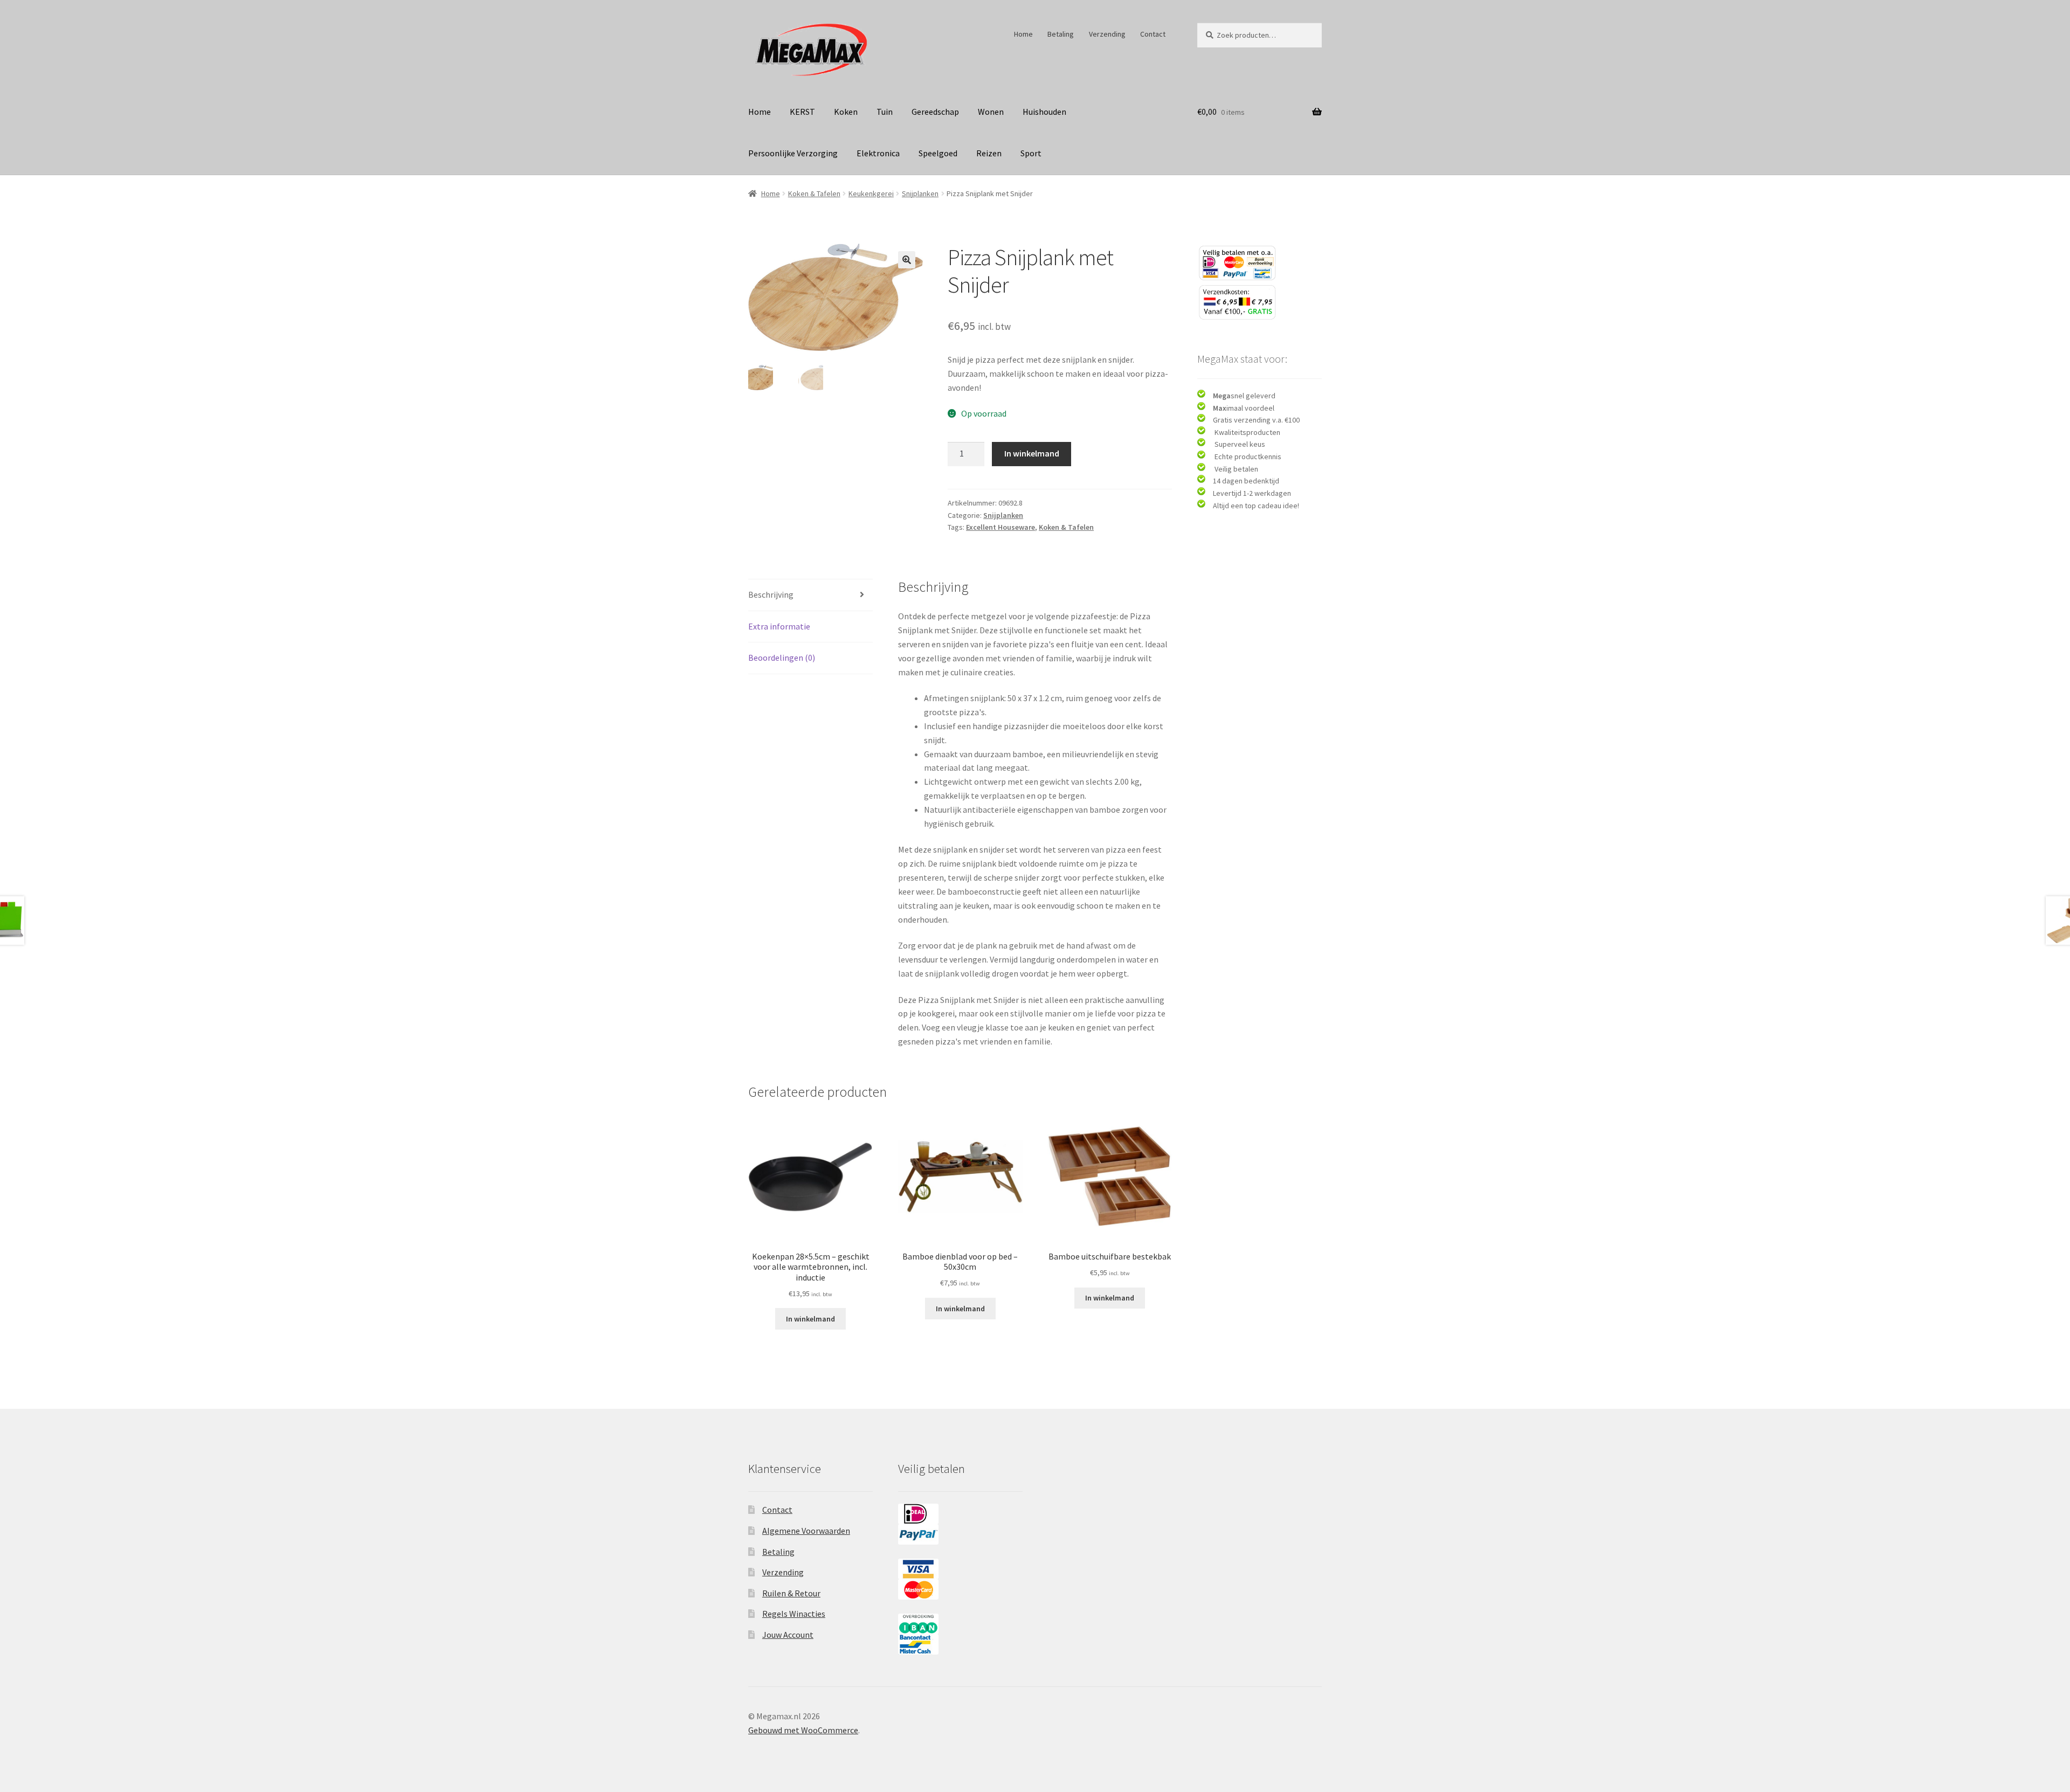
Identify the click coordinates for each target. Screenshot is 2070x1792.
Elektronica (878, 153)
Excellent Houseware (1000, 527)
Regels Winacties (794, 1614)
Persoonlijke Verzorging (793, 153)
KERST (802, 112)
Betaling (1061, 34)
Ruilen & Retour (791, 1593)
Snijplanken (920, 193)
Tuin (885, 112)
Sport (1031, 153)
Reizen (989, 153)
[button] (907, 260)
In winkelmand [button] (810, 1319)
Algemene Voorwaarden (806, 1531)
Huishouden (1044, 112)
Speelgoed (938, 153)
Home (1023, 34)
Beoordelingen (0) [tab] (782, 658)
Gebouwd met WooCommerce (803, 1730)
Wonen (991, 112)
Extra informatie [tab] (779, 626)
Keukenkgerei (871, 193)
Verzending (1107, 34)
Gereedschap (935, 112)
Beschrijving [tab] (771, 594)
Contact (1153, 34)
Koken (846, 112)
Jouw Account (788, 1635)
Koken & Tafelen (814, 193)
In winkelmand (1032, 453)
